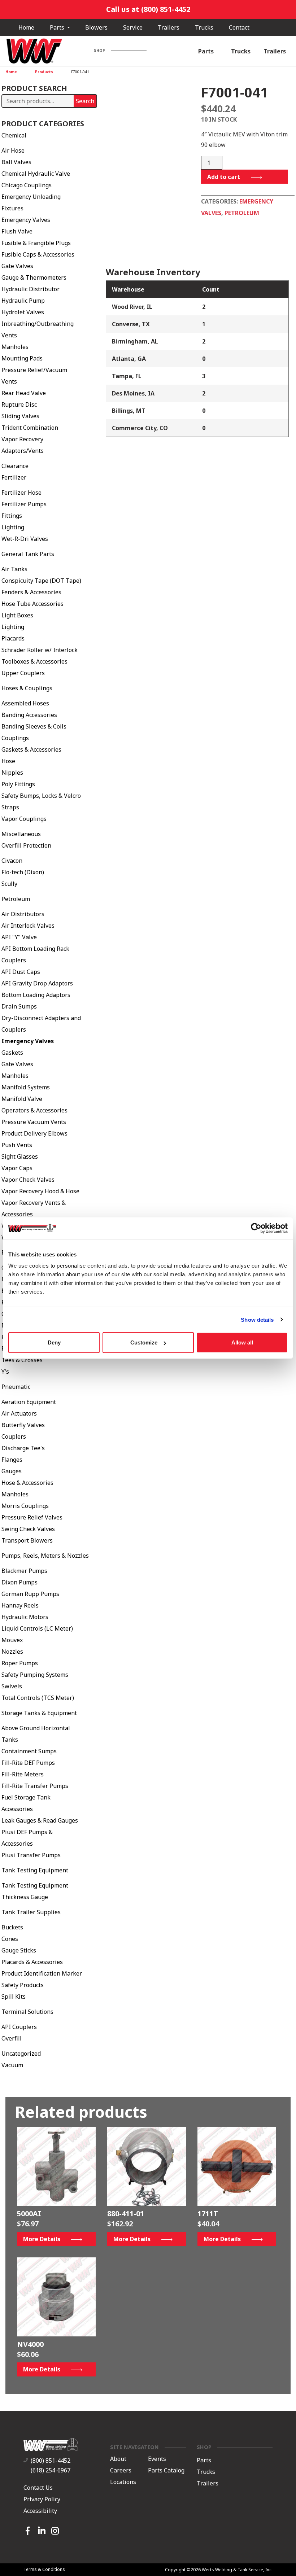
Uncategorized (21, 2054)
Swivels (12, 1686)
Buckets (12, 1927)
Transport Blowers (27, 1540)
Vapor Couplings (24, 819)
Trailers (169, 27)
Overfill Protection (26, 845)
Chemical (14, 135)
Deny (54, 1342)
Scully (9, 884)
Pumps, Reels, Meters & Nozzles (45, 1556)
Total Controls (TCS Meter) (38, 1698)
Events (157, 2459)
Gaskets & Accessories (31, 749)
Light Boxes (17, 615)
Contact (239, 27)
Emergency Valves (26, 220)
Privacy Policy (42, 2499)
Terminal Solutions (27, 2012)
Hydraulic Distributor (31, 289)
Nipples (12, 773)
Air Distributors (23, 914)
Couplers (14, 1436)
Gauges (12, 1471)
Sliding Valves (20, 416)
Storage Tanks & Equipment (39, 1713)
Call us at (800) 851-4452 (148, 9)
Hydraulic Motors (25, 1617)
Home (26, 27)
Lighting (13, 527)
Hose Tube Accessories (32, 604)
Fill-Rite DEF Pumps (28, 1763)
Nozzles (12, 1652)
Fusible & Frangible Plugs (36, 243)
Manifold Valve (22, 1099)
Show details (257, 1319)
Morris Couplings (25, 1506)
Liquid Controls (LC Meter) (37, 1628)
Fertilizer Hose (21, 493)
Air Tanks (14, 569)
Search (85, 101)
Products (44, 72)
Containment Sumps (29, 1751)
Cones (10, 1939)
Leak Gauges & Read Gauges (40, 1820)
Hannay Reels (20, 1605)
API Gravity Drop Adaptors (37, 983)
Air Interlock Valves (28, 926)
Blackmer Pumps (24, 1571)
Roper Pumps (20, 1663)
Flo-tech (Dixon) (23, 872)
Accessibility (40, 2511)
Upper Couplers (23, 673)
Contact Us (38, 2488)
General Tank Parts (28, 554)
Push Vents (17, 1145)
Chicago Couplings (27, 185)
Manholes (15, 347)
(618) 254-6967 (51, 2470)
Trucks (204, 27)
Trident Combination (30, 428)
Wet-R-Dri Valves (25, 539)
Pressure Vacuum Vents (34, 1122)
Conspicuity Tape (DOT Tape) (41, 581)
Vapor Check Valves (28, 1180)
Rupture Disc (19, 404)
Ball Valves (16, 162)
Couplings (15, 738)
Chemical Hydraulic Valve (36, 174)
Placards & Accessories (32, 1962)
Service (133, 27)
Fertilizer (14, 477)
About (118, 2459)
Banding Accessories (29, 715)
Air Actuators (19, 1413)
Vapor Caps (17, 1168)
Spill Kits (14, 1996)
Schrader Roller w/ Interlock (40, 650)
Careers (121, 2471)
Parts (58, 27)
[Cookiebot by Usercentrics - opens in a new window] (256, 1228)
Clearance (15, 466)
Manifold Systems (26, 1087)
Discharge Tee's (23, 1448)
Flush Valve (17, 231)
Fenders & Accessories (31, 592)
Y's (5, 1372)
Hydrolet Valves (23, 312)
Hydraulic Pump (23, 301)
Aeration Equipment (29, 1402)
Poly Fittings (18, 784)
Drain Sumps (19, 1006)
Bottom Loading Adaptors (36, 995)
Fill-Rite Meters (23, 1774)
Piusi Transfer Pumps (31, 1855)
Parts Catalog (166, 2471)
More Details (42, 2239)
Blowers (96, 27)
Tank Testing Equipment (35, 1870)
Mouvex (12, 1640)
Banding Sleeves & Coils (34, 726)
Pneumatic (16, 1387)
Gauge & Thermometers (34, 277)
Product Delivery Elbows (34, 1133)
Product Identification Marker (42, 1973)
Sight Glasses (20, 1156)
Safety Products (23, 1985)
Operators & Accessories (34, 1110)
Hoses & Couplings (27, 688)
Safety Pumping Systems (35, 1675)
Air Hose (13, 150)
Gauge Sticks (19, 1950)
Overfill (12, 2038)
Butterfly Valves (23, 1425)
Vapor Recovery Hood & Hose (40, 1191)
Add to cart (224, 177)
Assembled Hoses (25, 703)
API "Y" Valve (19, 937)
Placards (13, 638)
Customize (144, 1342)
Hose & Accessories (27, 1483)
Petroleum (16, 899)
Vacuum (12, 2065)
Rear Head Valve (24, 393)
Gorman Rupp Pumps (30, 1594)
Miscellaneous (21, 834)
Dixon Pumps (19, 1582)
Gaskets (12, 1053)
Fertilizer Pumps (24, 504)
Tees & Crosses (22, 1360)
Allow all (242, 1342)
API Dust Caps (21, 972)
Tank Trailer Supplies (31, 1912)
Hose (8, 761)
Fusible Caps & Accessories (38, 254)
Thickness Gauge (25, 1897)
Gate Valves (17, 266)
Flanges (12, 1460)
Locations (123, 2482)
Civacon (12, 861)
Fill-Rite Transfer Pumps (35, 1786)
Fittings (12, 516)
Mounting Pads (22, 358)
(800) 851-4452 (51, 2461)
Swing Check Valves (28, 1529)
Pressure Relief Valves (32, 1517)
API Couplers (19, 2027)
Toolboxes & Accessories (34, 661)
